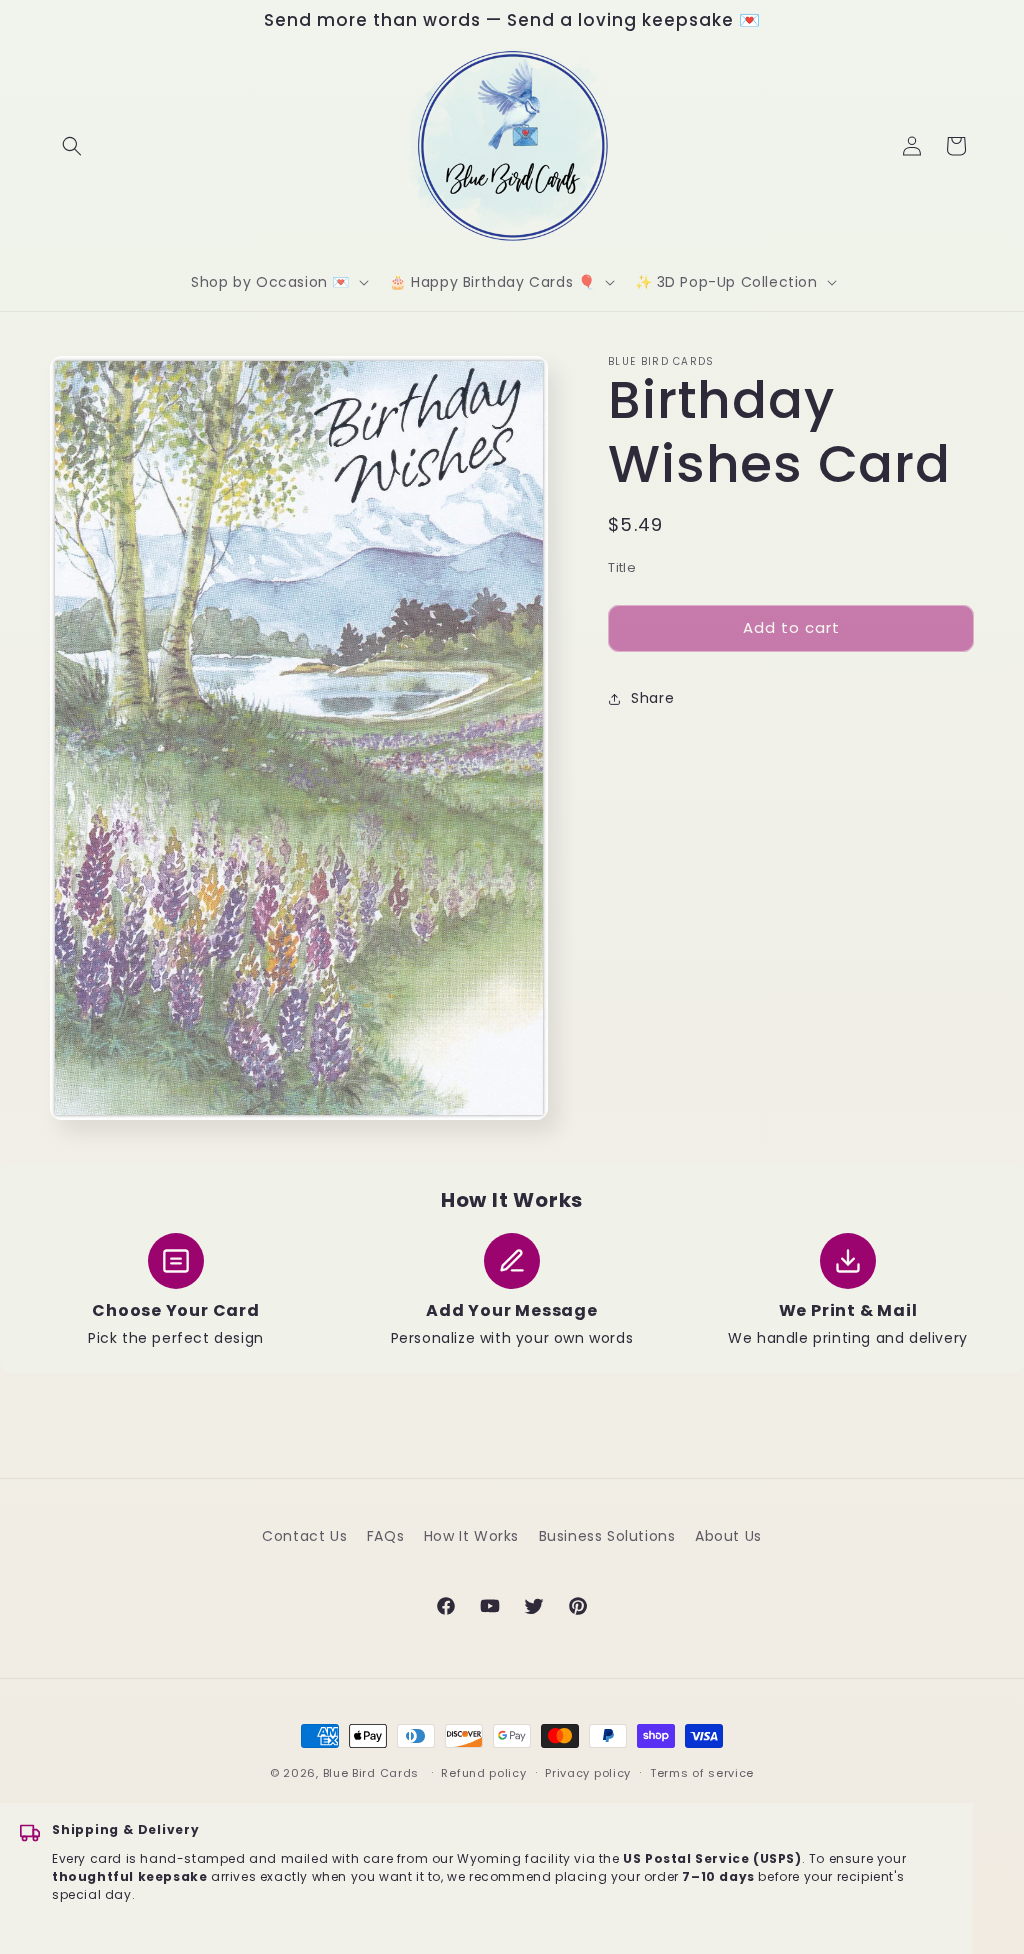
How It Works (471, 1536)
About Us (728, 1536)
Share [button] (652, 698)
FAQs (385, 1536)
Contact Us (304, 1536)
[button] (72, 146)
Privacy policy (588, 1773)
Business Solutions (607, 1536)
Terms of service (702, 1773)
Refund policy (483, 1773)
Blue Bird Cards (371, 1773)
